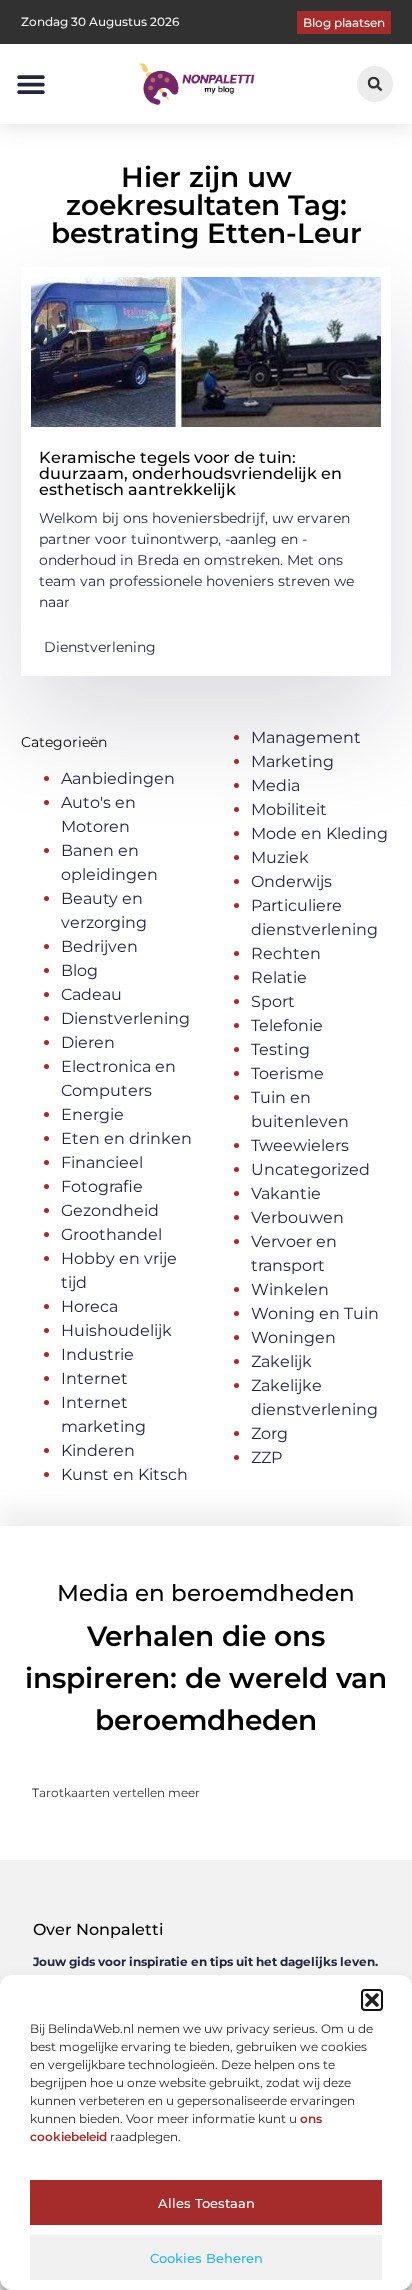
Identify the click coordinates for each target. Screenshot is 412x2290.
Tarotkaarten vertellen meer (116, 1792)
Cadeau (91, 994)
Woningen (293, 1337)
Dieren (88, 1042)
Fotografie (102, 1186)
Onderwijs (291, 881)
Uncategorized (310, 1169)
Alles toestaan (206, 2203)
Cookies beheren (206, 2258)
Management (306, 737)
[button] (372, 2000)
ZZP (266, 1457)
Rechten (286, 953)
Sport (273, 1001)
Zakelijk (281, 1361)
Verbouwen (297, 1217)
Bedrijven (99, 946)
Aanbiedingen (118, 778)
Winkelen (290, 1289)
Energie (92, 1114)
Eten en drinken (126, 1138)
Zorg (269, 1433)
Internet (94, 1378)
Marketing (292, 761)
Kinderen (98, 1450)
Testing (280, 1049)
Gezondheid (110, 1210)
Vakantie (286, 1193)
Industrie (97, 1354)
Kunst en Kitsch (124, 1474)
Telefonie (287, 1025)
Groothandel (111, 1234)
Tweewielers (300, 1145)
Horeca (89, 1306)
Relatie (279, 977)
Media (275, 785)
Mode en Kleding (319, 833)
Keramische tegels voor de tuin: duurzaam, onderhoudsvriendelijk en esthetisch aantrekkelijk (190, 473)
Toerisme (287, 1073)
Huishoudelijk (116, 1330)
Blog (79, 970)
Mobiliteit (289, 809)
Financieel (102, 1162)
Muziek (280, 857)
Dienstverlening (100, 647)
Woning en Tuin (315, 1313)
